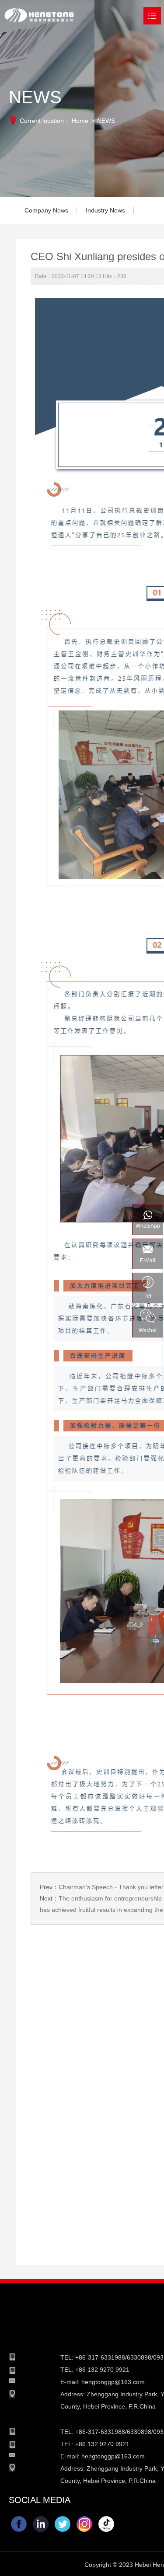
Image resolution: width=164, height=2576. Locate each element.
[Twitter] (63, 2524)
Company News (46, 210)
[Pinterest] (106, 2524)
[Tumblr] (84, 2524)
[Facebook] (19, 2524)
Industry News (105, 210)
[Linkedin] (41, 2524)
